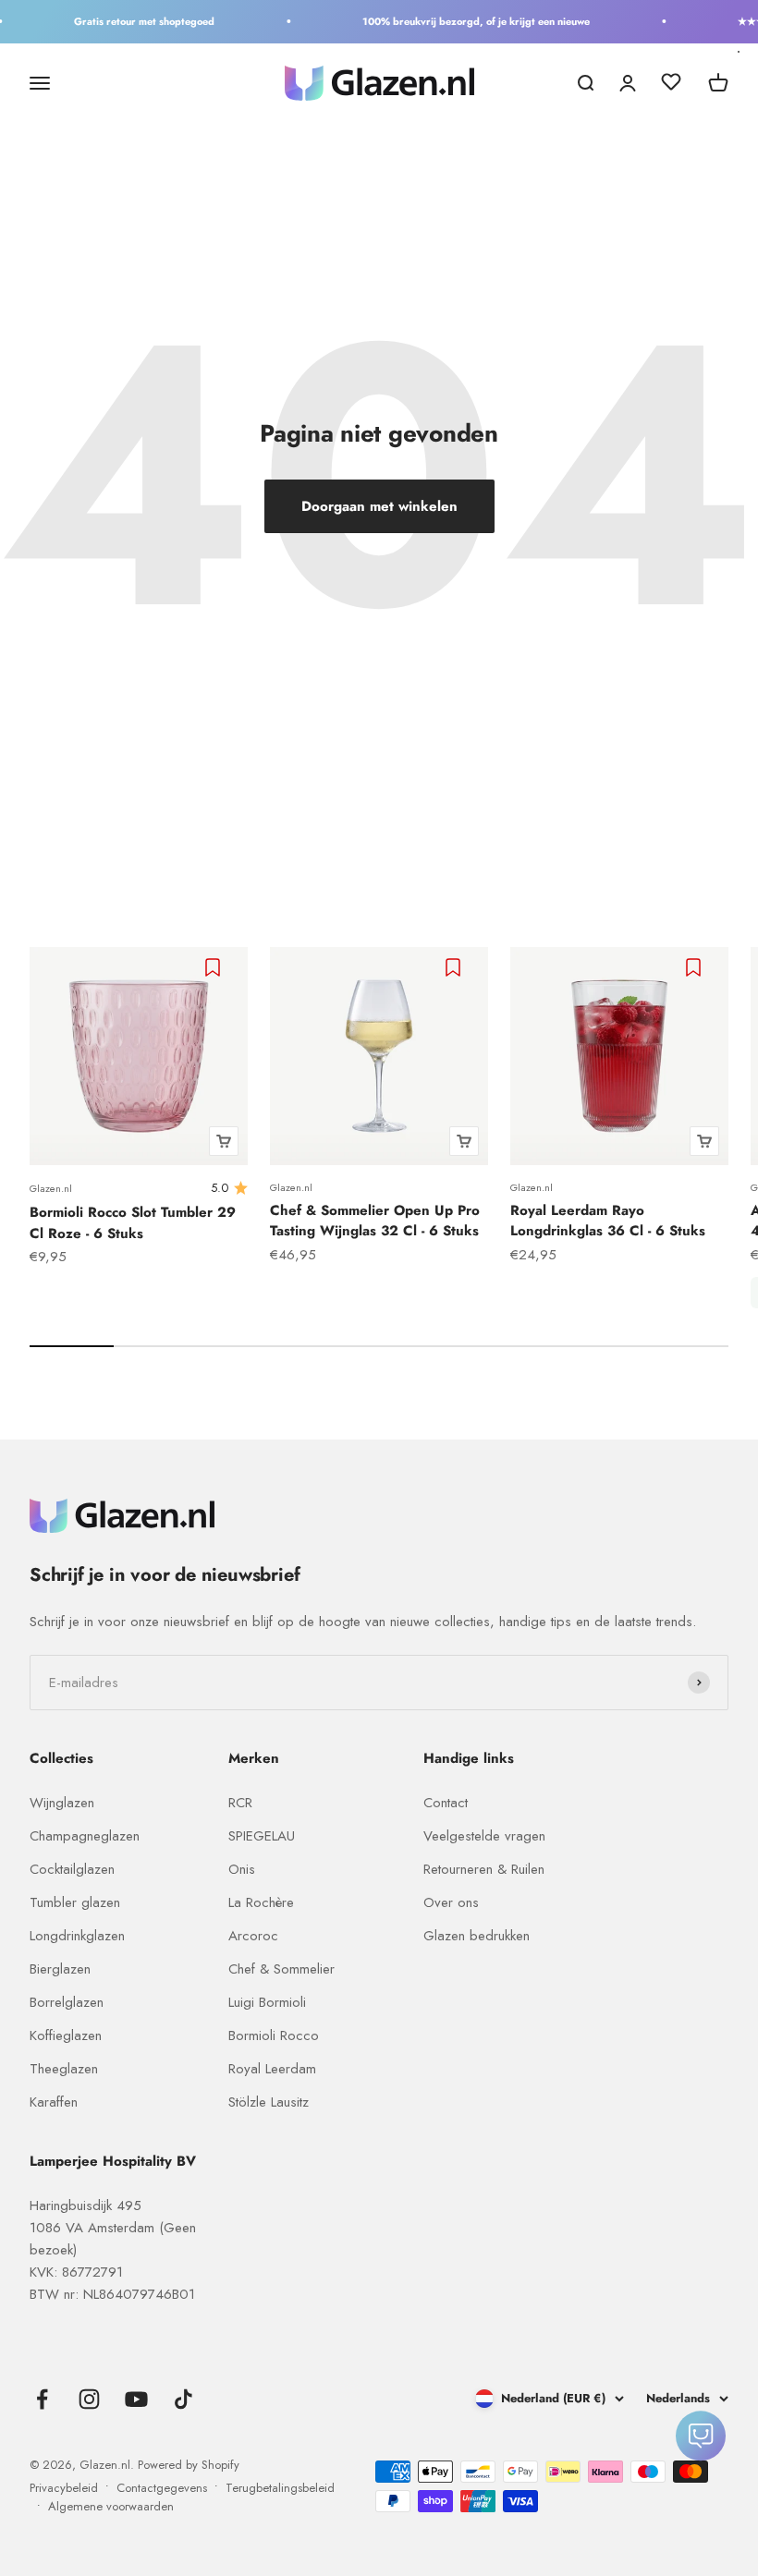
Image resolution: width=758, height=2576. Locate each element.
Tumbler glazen (75, 1902)
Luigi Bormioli (267, 2002)
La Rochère (261, 1902)
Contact (446, 1803)
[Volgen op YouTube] (136, 2399)
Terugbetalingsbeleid (280, 2488)
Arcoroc (253, 1936)
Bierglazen (60, 1969)
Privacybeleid (64, 2488)
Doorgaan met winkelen (379, 506)
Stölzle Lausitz (269, 2102)
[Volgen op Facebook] (42, 2399)
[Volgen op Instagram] (89, 2399)
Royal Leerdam (272, 2069)
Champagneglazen (85, 1836)
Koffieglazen (66, 2035)
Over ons (451, 1902)
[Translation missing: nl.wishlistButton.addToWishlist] (215, 967)
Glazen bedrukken (477, 1936)
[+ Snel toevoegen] (224, 1141)
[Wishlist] (671, 85)
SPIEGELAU (262, 1836)
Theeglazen (64, 2069)
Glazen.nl (51, 1188)
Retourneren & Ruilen (484, 1869)
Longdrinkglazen (77, 1936)
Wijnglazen (62, 1803)
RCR (240, 1803)
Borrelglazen (67, 2002)
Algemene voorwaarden (111, 2506)
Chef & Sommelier (281, 1969)
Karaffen (54, 2102)
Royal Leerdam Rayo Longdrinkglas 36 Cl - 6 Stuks (608, 1221)
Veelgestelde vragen (484, 1836)
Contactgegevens (162, 2488)
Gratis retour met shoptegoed (133, 21)
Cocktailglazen (72, 1869)
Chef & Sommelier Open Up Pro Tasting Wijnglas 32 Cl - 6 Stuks (375, 1221)
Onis (242, 1869)
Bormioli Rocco (274, 2035)
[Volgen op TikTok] (183, 2399)
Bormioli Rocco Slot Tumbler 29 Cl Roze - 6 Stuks (133, 1223)
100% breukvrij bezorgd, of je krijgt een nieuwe (465, 21)
